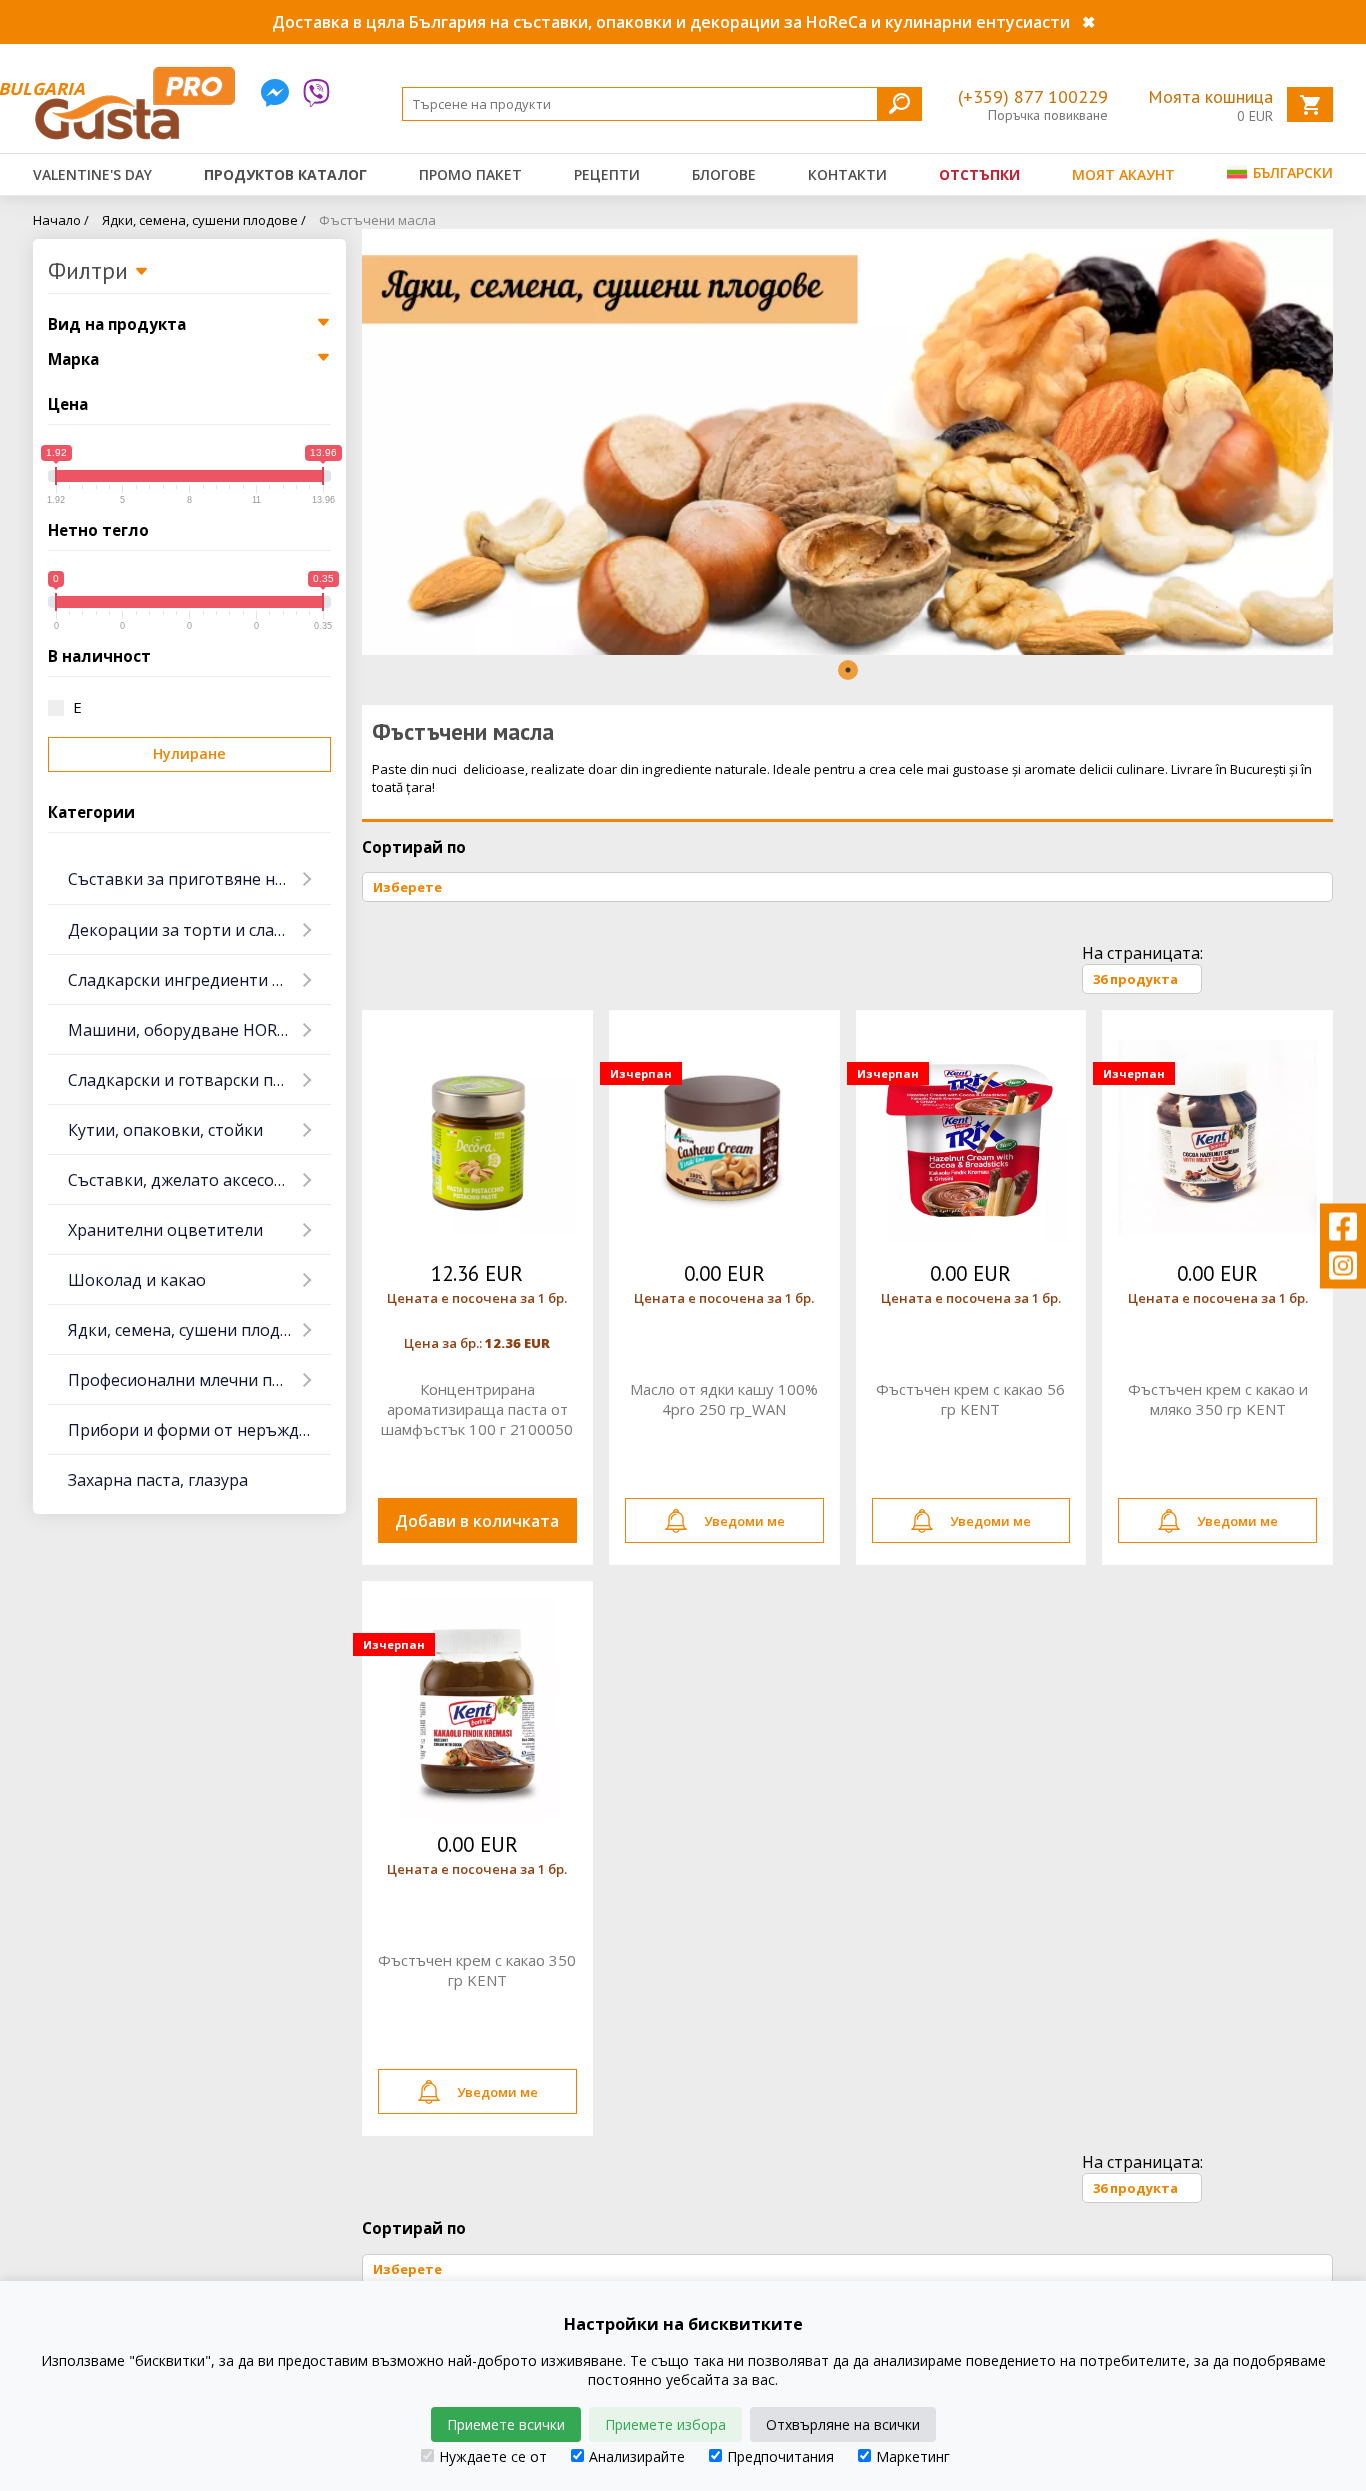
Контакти (847, 174)
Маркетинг (913, 2456)
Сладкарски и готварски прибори (199, 1080)
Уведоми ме (744, 1521)
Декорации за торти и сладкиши (197, 930)
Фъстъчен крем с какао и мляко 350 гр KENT (1218, 1399)
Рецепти (607, 174)
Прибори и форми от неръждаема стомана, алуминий (199, 1430)
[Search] (899, 103)
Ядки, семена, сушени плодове (188, 1330)
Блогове (724, 174)
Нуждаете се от (493, 2456)
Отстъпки (979, 174)
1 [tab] (848, 670)
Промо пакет (470, 174)
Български (1291, 172)
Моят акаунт (1123, 174)
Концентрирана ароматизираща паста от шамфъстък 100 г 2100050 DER (477, 1409)
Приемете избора (665, 2424)
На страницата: (1142, 953)
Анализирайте (637, 2456)
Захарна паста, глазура (158, 1480)
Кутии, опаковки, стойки (165, 1130)
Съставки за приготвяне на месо (197, 879)
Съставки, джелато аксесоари (185, 1180)
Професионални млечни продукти (199, 1380)
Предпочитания (780, 2456)
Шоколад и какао (137, 1280)
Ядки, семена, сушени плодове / (204, 220)
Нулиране (189, 753)
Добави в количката (477, 1521)
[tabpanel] (847, 442)
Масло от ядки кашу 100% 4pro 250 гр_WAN (724, 1399)
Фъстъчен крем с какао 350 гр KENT (477, 1970)
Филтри (91, 272)
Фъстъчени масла (377, 220)
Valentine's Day (92, 174)
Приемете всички (506, 2424)
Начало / (61, 220)
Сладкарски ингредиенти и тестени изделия (199, 980)
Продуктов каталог (285, 174)
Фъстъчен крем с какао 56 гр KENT (970, 1399)
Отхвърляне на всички (843, 2424)
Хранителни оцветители (165, 1230)
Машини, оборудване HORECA (187, 1030)
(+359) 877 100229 (1033, 96)
